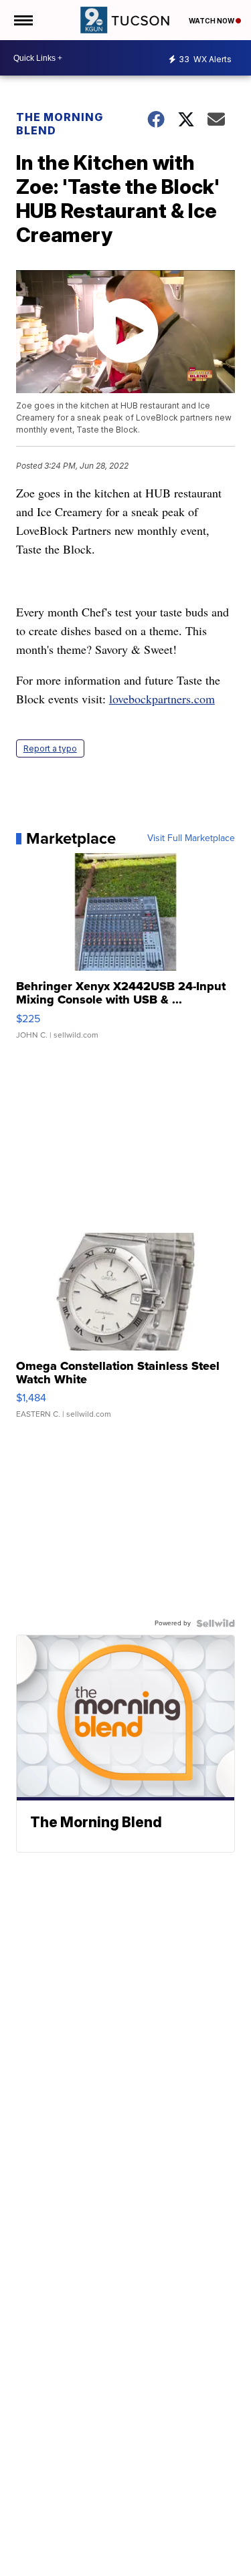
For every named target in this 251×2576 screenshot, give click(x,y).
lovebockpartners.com (162, 699)
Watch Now (212, 21)
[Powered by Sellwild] (216, 1623)
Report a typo (50, 748)
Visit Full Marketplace (191, 838)
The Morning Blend (60, 124)
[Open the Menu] (22, 20)
